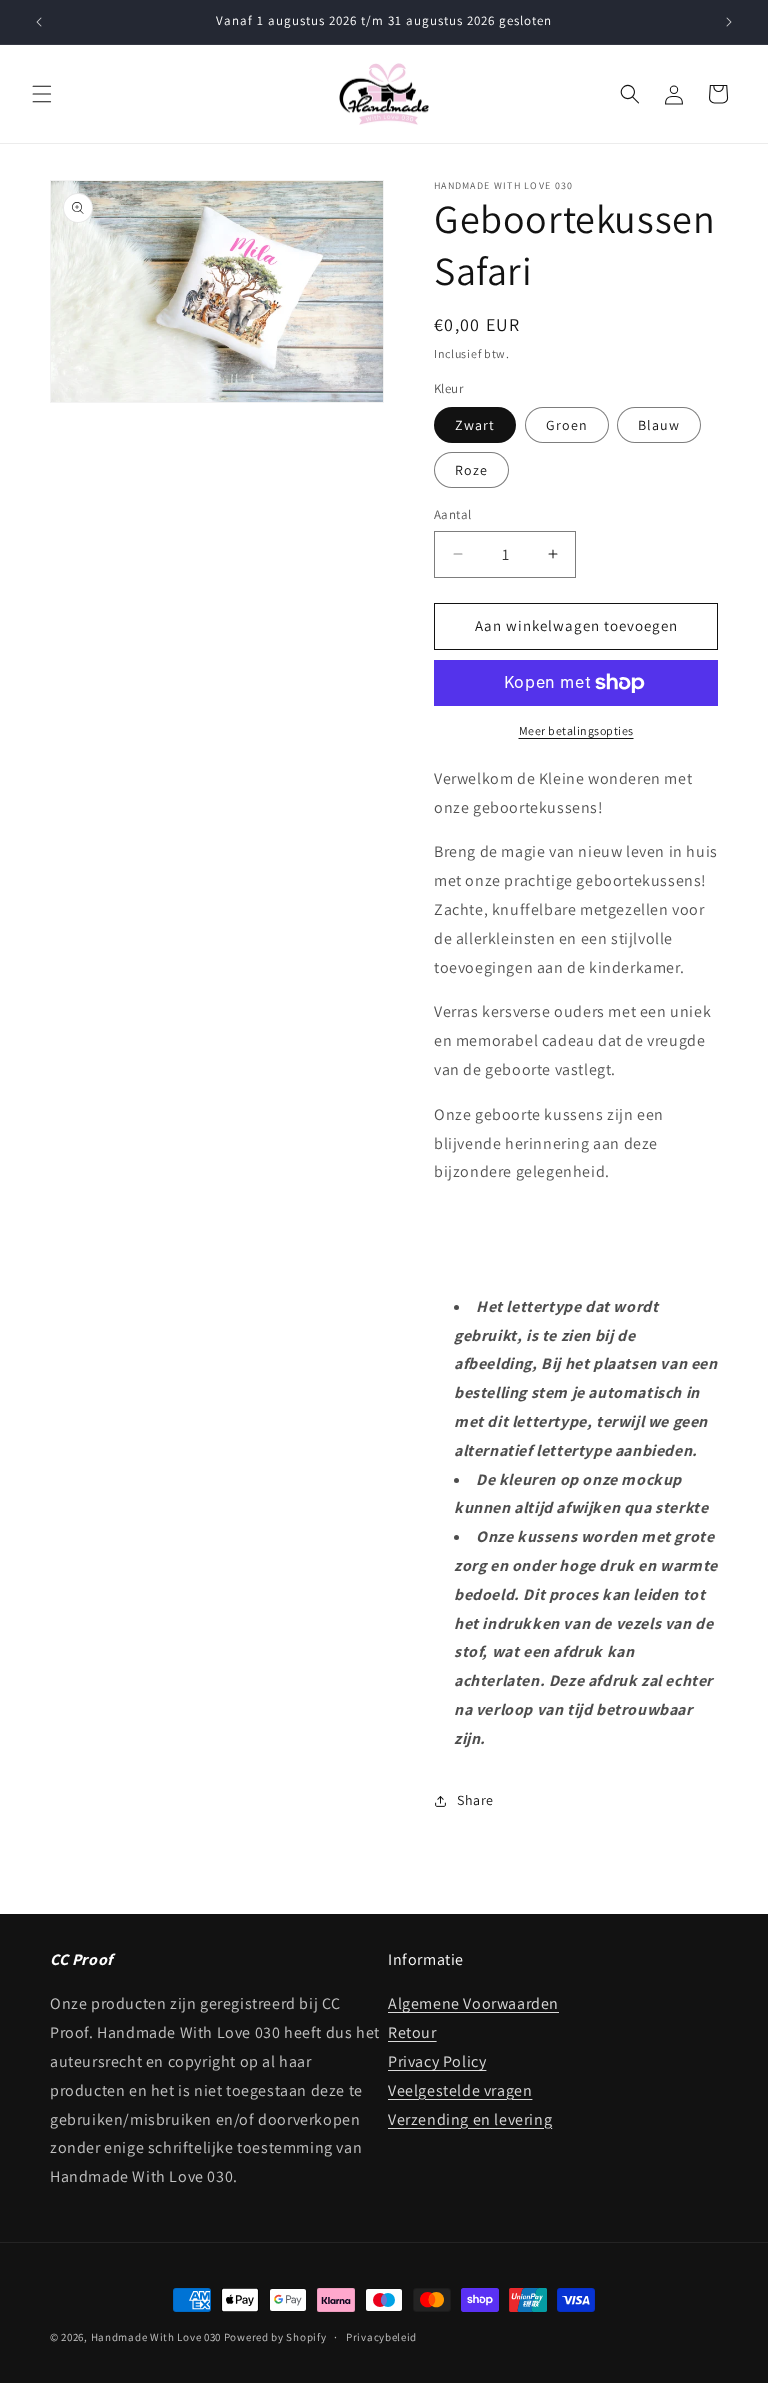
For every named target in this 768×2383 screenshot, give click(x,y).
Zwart (475, 425)
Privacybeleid (381, 2337)
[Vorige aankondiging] (39, 22)
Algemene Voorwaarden (473, 2003)
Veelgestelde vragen (460, 2090)
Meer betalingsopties (576, 730)
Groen (567, 425)
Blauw (659, 425)
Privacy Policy (437, 2061)
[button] (42, 94)
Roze (471, 470)
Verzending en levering (470, 2119)
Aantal (452, 514)
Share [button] (475, 1800)
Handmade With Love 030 (156, 2337)
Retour (412, 2032)
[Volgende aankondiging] (729, 22)
